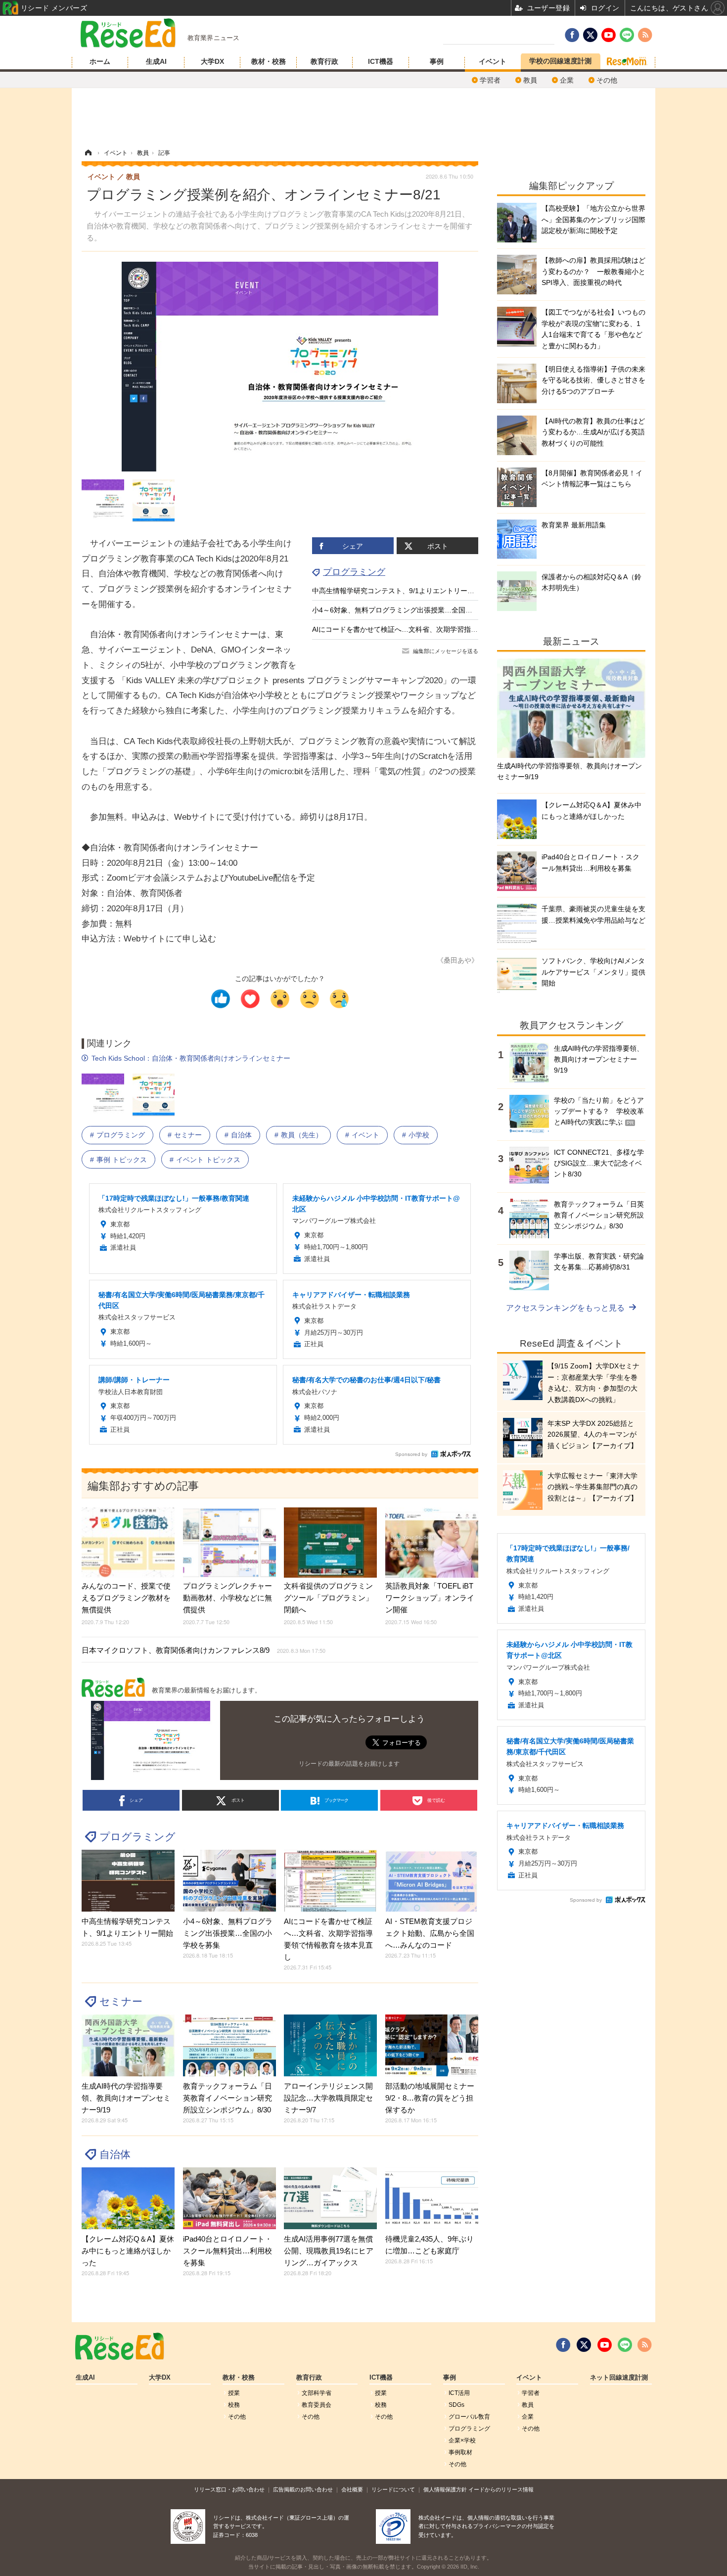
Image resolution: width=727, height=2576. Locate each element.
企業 (567, 80)
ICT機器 (381, 61)
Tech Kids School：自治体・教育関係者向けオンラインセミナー (191, 1058)
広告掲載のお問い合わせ (303, 2489)
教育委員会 (317, 2405)
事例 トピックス (122, 1160)
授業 (234, 2393)
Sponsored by (411, 1454)
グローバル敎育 (469, 2417)
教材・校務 (269, 61)
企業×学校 (462, 2440)
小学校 (419, 1135)
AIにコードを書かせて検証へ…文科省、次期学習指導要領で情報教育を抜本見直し (440, 629)
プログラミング (354, 572)
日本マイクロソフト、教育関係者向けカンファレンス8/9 (204, 1650)
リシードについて (393, 2489)
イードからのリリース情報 (501, 2489)
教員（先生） (302, 1135)
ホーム (100, 61)
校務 (234, 2405)
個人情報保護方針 (445, 2489)
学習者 (490, 80)
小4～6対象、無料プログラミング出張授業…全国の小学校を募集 (413, 610)
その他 (607, 80)
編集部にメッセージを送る (446, 651)
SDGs (456, 2405)
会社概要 (352, 2489)
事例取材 (460, 2452)
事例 (437, 61)
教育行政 (324, 61)
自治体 (241, 1135)
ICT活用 (459, 2393)
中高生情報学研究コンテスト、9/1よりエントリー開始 (397, 591)
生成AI (156, 61)
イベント (493, 61)
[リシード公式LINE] (625, 2345)
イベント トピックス (208, 1160)
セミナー (188, 1135)
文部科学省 (317, 2393)
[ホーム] (88, 153)
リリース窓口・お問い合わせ (229, 2489)
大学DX (212, 61)
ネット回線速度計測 (619, 2378)
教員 (530, 80)
